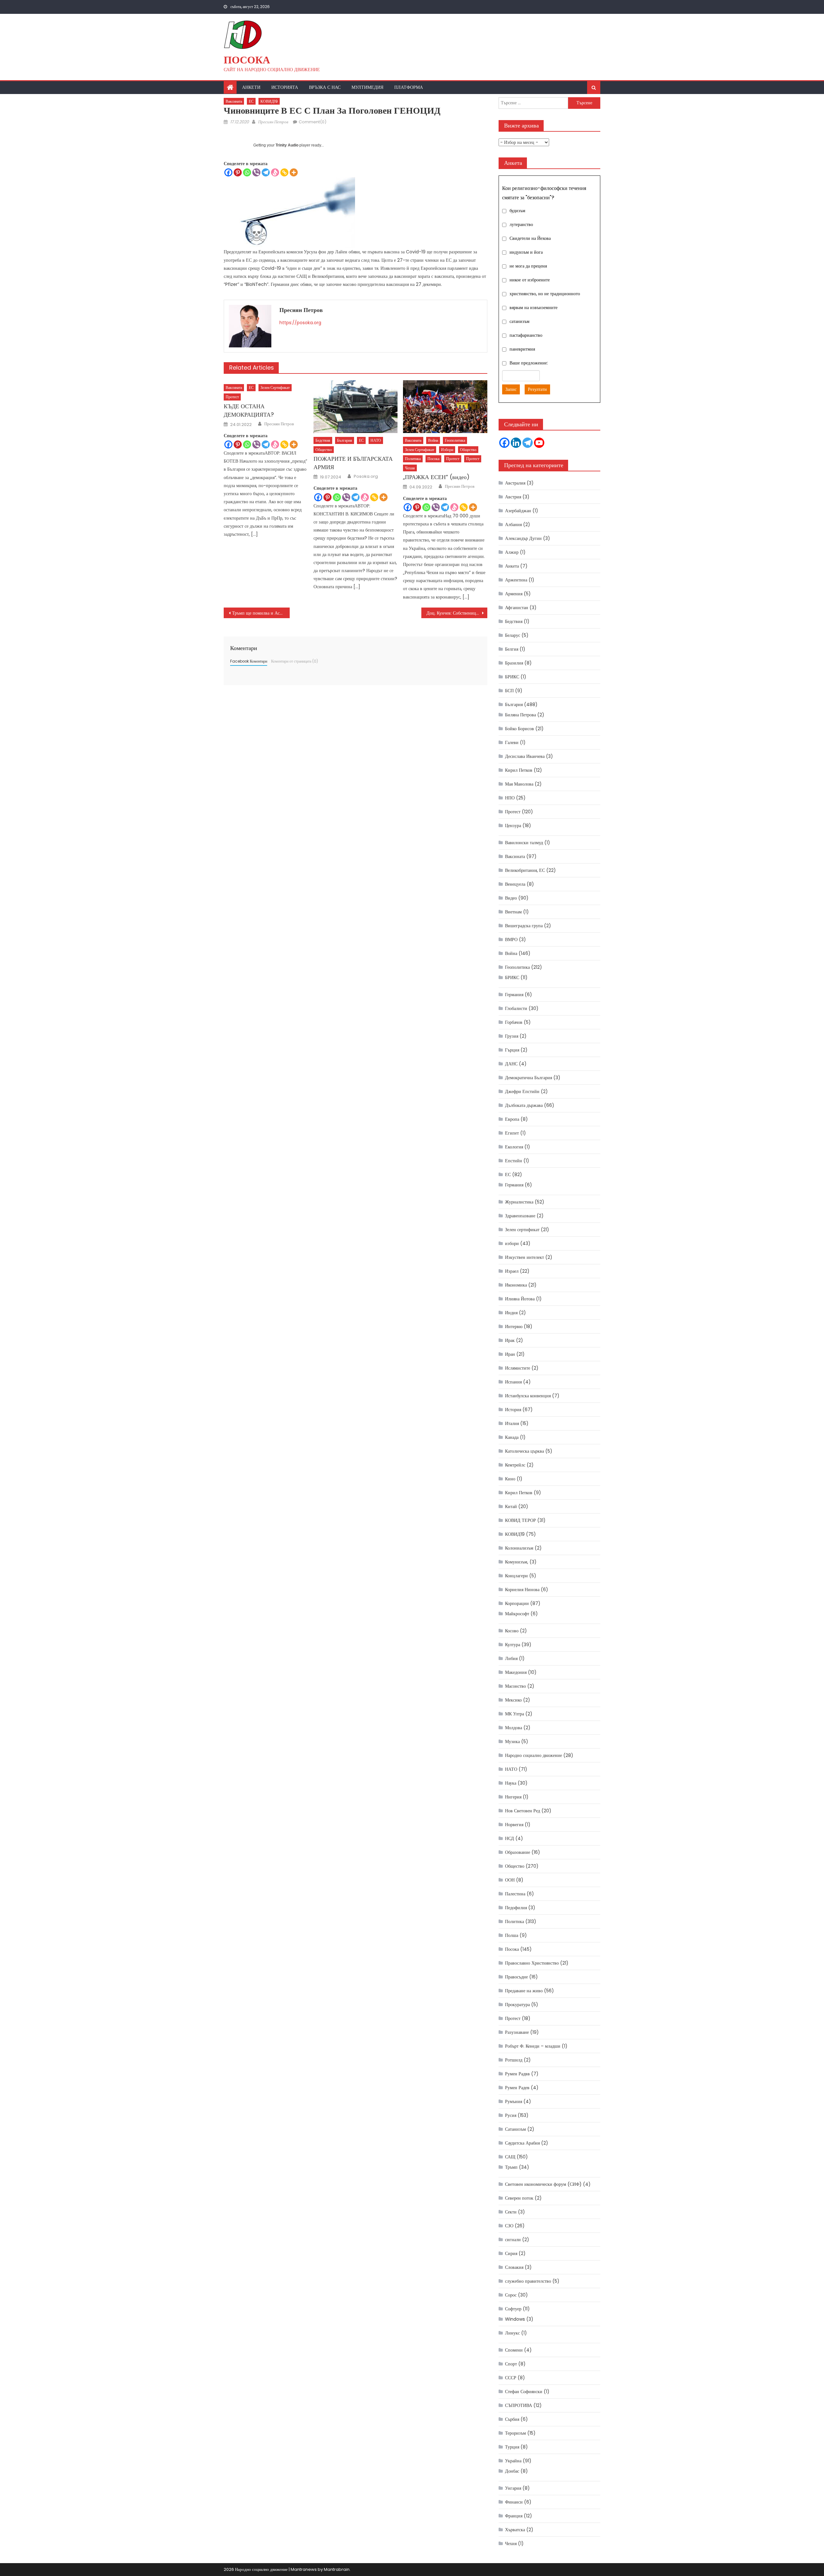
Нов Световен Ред (523, 1811)
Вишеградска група (524, 926)
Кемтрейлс (515, 1465)
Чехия (410, 468)
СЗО (509, 2226)
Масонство (515, 1686)
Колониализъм (519, 1548)
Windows (515, 2319)
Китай (511, 1506)
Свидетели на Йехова (530, 238)
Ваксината (234, 101)
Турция (512, 2447)
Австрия (513, 497)
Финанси (514, 2502)
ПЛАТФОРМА (409, 87)
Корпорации (517, 1603)
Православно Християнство (532, 1963)
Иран (510, 1354)
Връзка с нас (325, 87)
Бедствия (323, 440)
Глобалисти (516, 1008)
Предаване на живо (524, 1991)
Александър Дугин (523, 538)
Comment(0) (313, 122)
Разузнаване (517, 2032)
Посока (247, 60)
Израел (512, 1271)
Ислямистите (518, 1368)
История (513, 1410)
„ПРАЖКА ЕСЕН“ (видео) (436, 477)
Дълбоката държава (524, 1105)
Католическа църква (524, 1451)
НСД (510, 1838)
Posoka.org (366, 477)
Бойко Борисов (520, 729)
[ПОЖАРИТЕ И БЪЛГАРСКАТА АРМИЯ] (356, 407)
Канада (512, 1437)
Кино (510, 1479)
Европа (512, 1119)
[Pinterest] (238, 172)
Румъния (514, 2101)
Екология (514, 1147)
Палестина (515, 1894)
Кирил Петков (519, 770)
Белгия (512, 649)
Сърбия (512, 2419)
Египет (512, 1133)
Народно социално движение (534, 1755)
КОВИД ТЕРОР (520, 1520)
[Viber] (256, 172)
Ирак (510, 1340)
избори (447, 450)
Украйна (513, 2461)
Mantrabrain (337, 2569)
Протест (232, 397)
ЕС (251, 101)
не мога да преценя (528, 266)
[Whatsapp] (247, 172)
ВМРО (511, 939)
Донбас (512, 2471)
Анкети (251, 87)
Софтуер (513, 2309)
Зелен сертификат (275, 387)
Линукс (512, 2333)
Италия (512, 1423)
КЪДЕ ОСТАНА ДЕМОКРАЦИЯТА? (249, 410)
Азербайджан (518, 511)
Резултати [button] (537, 389)
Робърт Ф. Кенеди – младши (533, 2046)
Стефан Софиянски (524, 2392)
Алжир (512, 552)
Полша (512, 1935)
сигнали (513, 2240)
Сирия (511, 2253)
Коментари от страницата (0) (295, 661)
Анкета (512, 566)
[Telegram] (266, 172)
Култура (513, 1645)
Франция (514, 2516)
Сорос (511, 2295)
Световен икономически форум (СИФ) (543, 2184)
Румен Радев (517, 2088)
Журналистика (519, 1202)
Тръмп (511, 2167)
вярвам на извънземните (534, 307)
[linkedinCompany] (516, 443)
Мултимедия (367, 87)
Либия (511, 1658)
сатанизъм (520, 321)
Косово (512, 1631)
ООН (510, 1880)
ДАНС (511, 1064)
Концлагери (516, 1576)
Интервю (514, 1326)
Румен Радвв (517, 2074)
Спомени (514, 2350)
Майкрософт (517, 1614)
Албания (513, 524)
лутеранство (521, 224)
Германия (514, 995)
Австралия (515, 483)
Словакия (514, 2267)
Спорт (511, 2364)
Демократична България (529, 1078)
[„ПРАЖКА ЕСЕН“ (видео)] (445, 407)
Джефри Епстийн (522, 1091)
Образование (518, 1852)
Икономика (516, 1285)
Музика (512, 1741)
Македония (516, 1672)
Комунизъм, (517, 1562)
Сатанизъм (515, 2129)
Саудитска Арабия (522, 2143)
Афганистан (517, 608)
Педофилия (516, 1908)
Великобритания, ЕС (525, 870)
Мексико (513, 1700)
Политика (413, 459)
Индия (511, 1313)
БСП (509, 691)
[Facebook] (228, 172)
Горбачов (514, 1022)
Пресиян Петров (273, 122)
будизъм (517, 211)
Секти (511, 2212)
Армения (514, 594)
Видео (511, 898)
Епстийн (514, 1161)
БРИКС (512, 677)
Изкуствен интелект (524, 1257)
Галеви (512, 742)
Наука (511, 1783)
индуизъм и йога (526, 252)
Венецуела (515, 884)
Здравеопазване (520, 1216)
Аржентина (516, 580)
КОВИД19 (269, 101)
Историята (285, 87)
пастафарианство (526, 335)
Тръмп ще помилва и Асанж (260, 613)
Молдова (514, 1728)
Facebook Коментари (249, 661)
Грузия (512, 1036)
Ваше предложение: (529, 363)
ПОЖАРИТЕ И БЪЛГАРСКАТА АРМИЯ (353, 463)
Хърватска (515, 2530)
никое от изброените (530, 280)
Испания (513, 1382)
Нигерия (513, 1797)
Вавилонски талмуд (524, 843)
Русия (511, 2115)
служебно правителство (528, 2281)
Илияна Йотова (520, 1299)
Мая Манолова (519, 784)
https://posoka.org (300, 323)
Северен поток (519, 2198)
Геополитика (455, 440)
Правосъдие (516, 1977)
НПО (510, 798)
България (345, 440)
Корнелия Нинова (522, 1590)
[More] (294, 172)
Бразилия (514, 663)
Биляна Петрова (520, 715)
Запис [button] (511, 389)
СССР (511, 2378)
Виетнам (513, 912)
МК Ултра (515, 1714)
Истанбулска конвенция (528, 1396)
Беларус (513, 635)
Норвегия (514, 1825)
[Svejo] (275, 172)
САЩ (510, 2157)
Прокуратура (517, 2005)
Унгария (513, 2488)
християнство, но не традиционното (545, 294)
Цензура (513, 826)
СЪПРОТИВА (519, 2405)
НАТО (376, 440)
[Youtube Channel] (539, 443)
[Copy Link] (284, 172)
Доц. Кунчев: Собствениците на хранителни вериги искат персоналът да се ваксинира (457, 613)
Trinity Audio (287, 145)
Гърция (512, 1050)
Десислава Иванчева (525, 756)
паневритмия (522, 349)
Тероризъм (515, 2433)
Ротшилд (514, 2060)
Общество (324, 450)
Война (433, 440)
